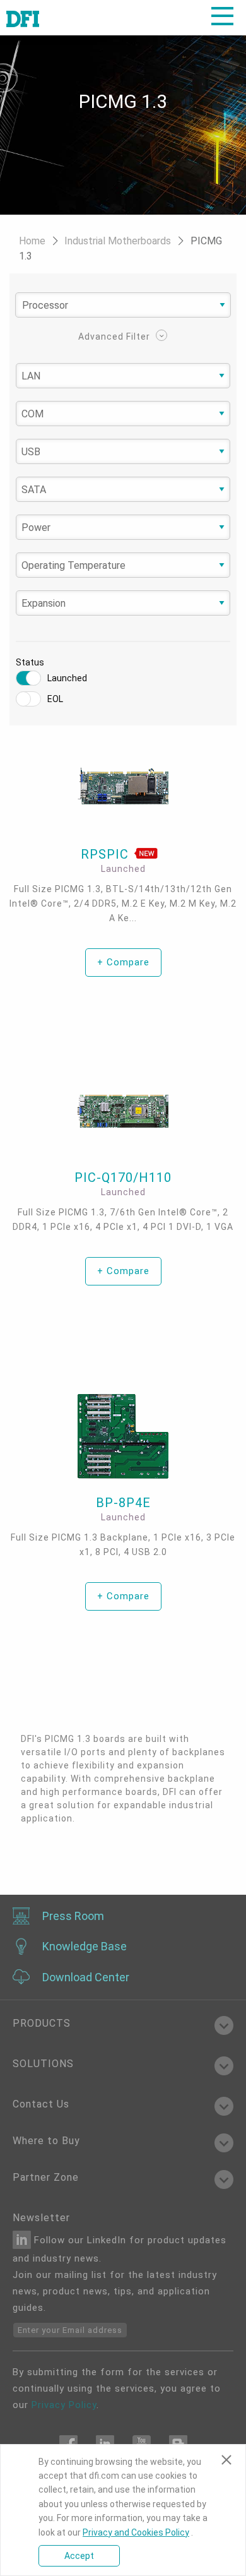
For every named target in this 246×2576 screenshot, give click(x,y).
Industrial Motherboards (119, 241)
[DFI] (23, 18)
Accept (79, 2556)
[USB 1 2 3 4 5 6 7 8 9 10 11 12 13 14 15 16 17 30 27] (123, 452)
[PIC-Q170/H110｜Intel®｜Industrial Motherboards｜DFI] (123, 1112)
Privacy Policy (64, 2405)
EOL (55, 699)
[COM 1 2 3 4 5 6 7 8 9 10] (123, 414)
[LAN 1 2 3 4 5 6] (123, 376)
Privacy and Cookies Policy (136, 2532)
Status (30, 662)
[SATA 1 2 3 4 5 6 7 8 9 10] (123, 490)
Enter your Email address (70, 2330)
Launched (67, 678)
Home (33, 241)
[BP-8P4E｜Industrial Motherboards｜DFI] (123, 1437)
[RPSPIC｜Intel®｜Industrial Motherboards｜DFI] (123, 786)
